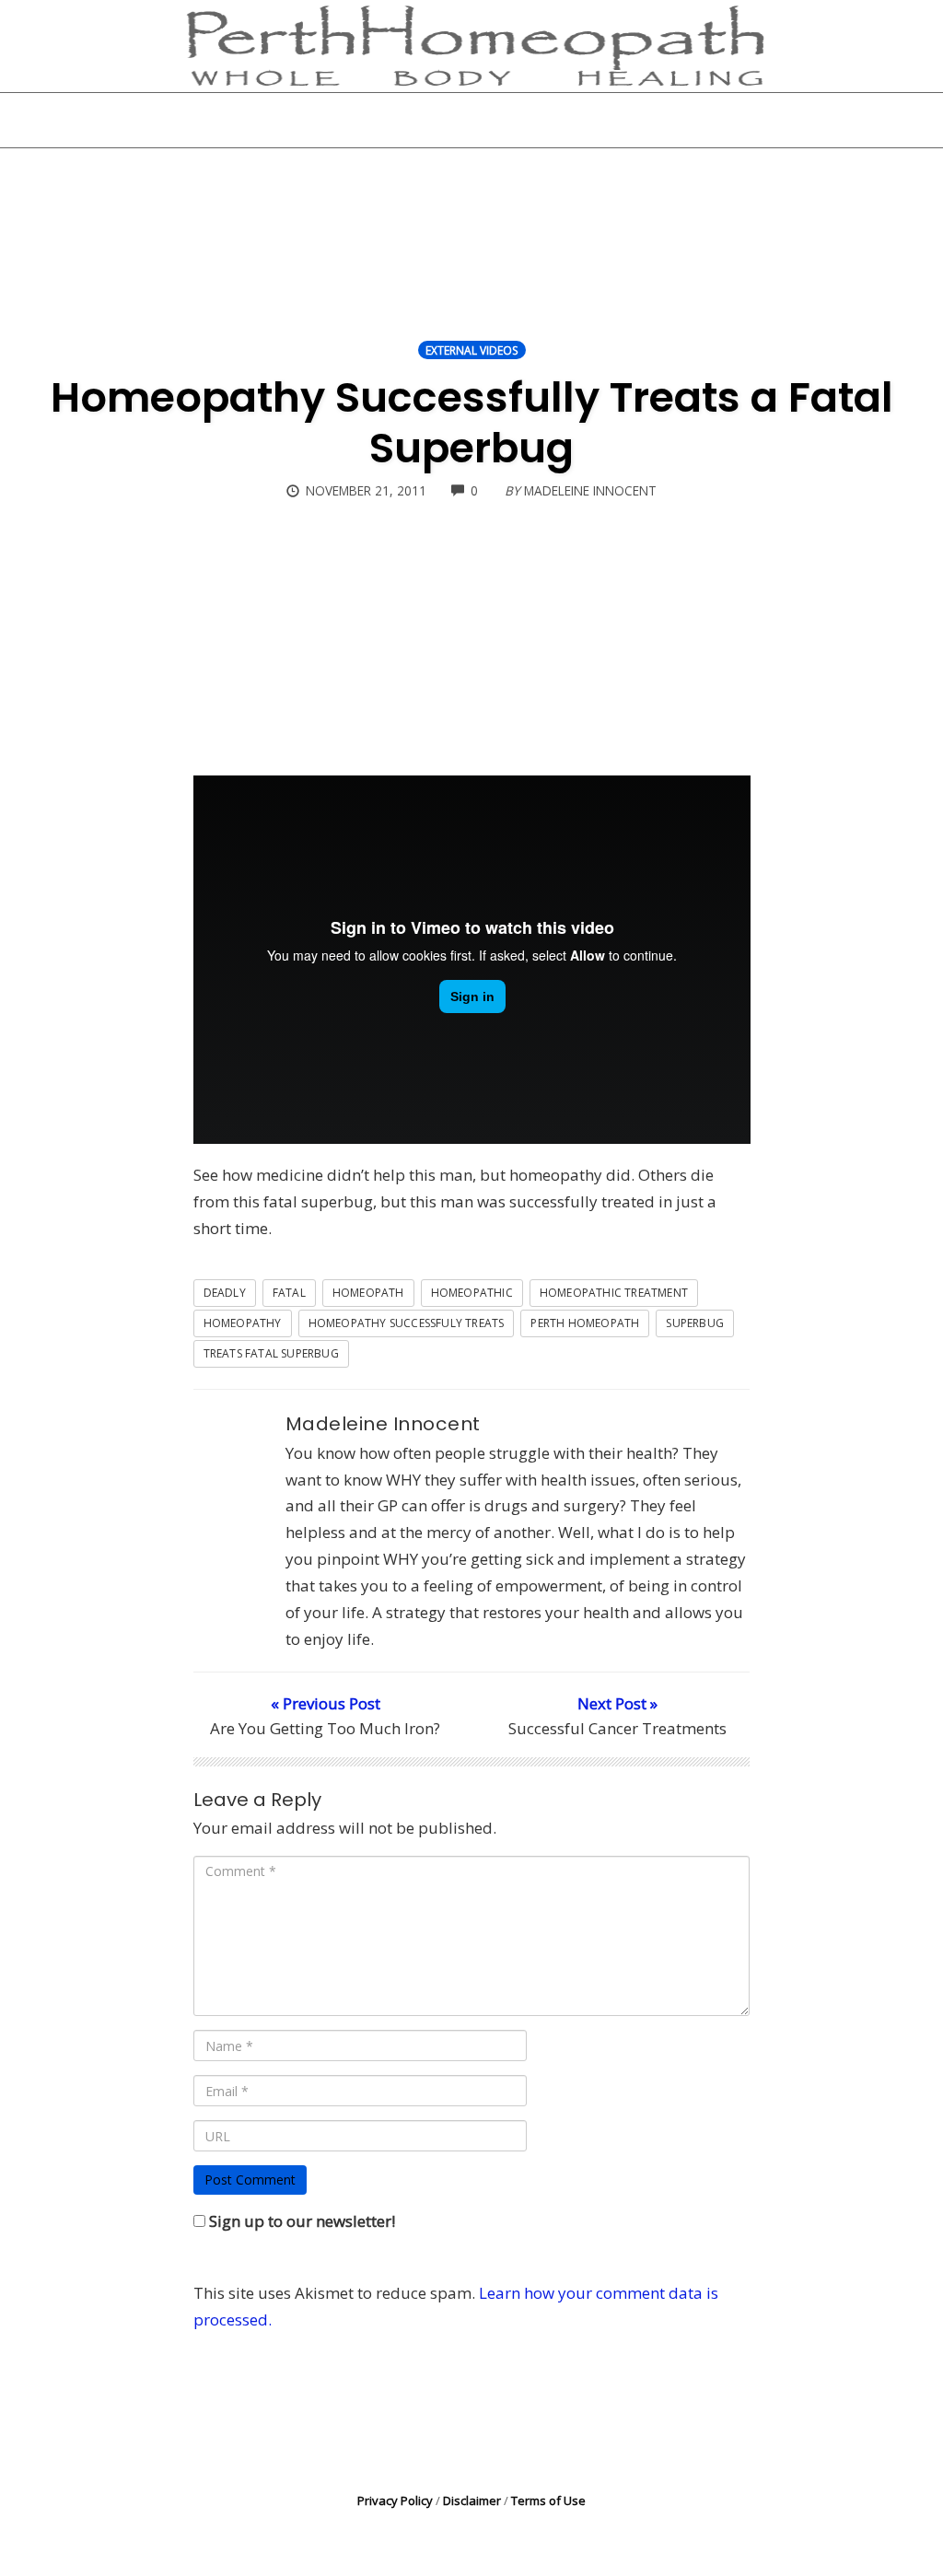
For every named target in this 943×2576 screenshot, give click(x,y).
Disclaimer (472, 2500)
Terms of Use (548, 2500)
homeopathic (472, 1293)
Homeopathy (243, 1323)
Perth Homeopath (585, 1323)
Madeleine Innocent (383, 1424)
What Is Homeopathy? (392, 120)
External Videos (472, 350)
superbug (695, 1323)
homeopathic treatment (614, 1293)
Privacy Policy (395, 2500)
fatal (289, 1293)
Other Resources (576, 120)
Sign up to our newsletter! (302, 2221)
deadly (225, 1293)
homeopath (368, 1293)
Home (247, 120)
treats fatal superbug (271, 1353)
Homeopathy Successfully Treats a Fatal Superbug (472, 423)
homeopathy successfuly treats (407, 1323)
